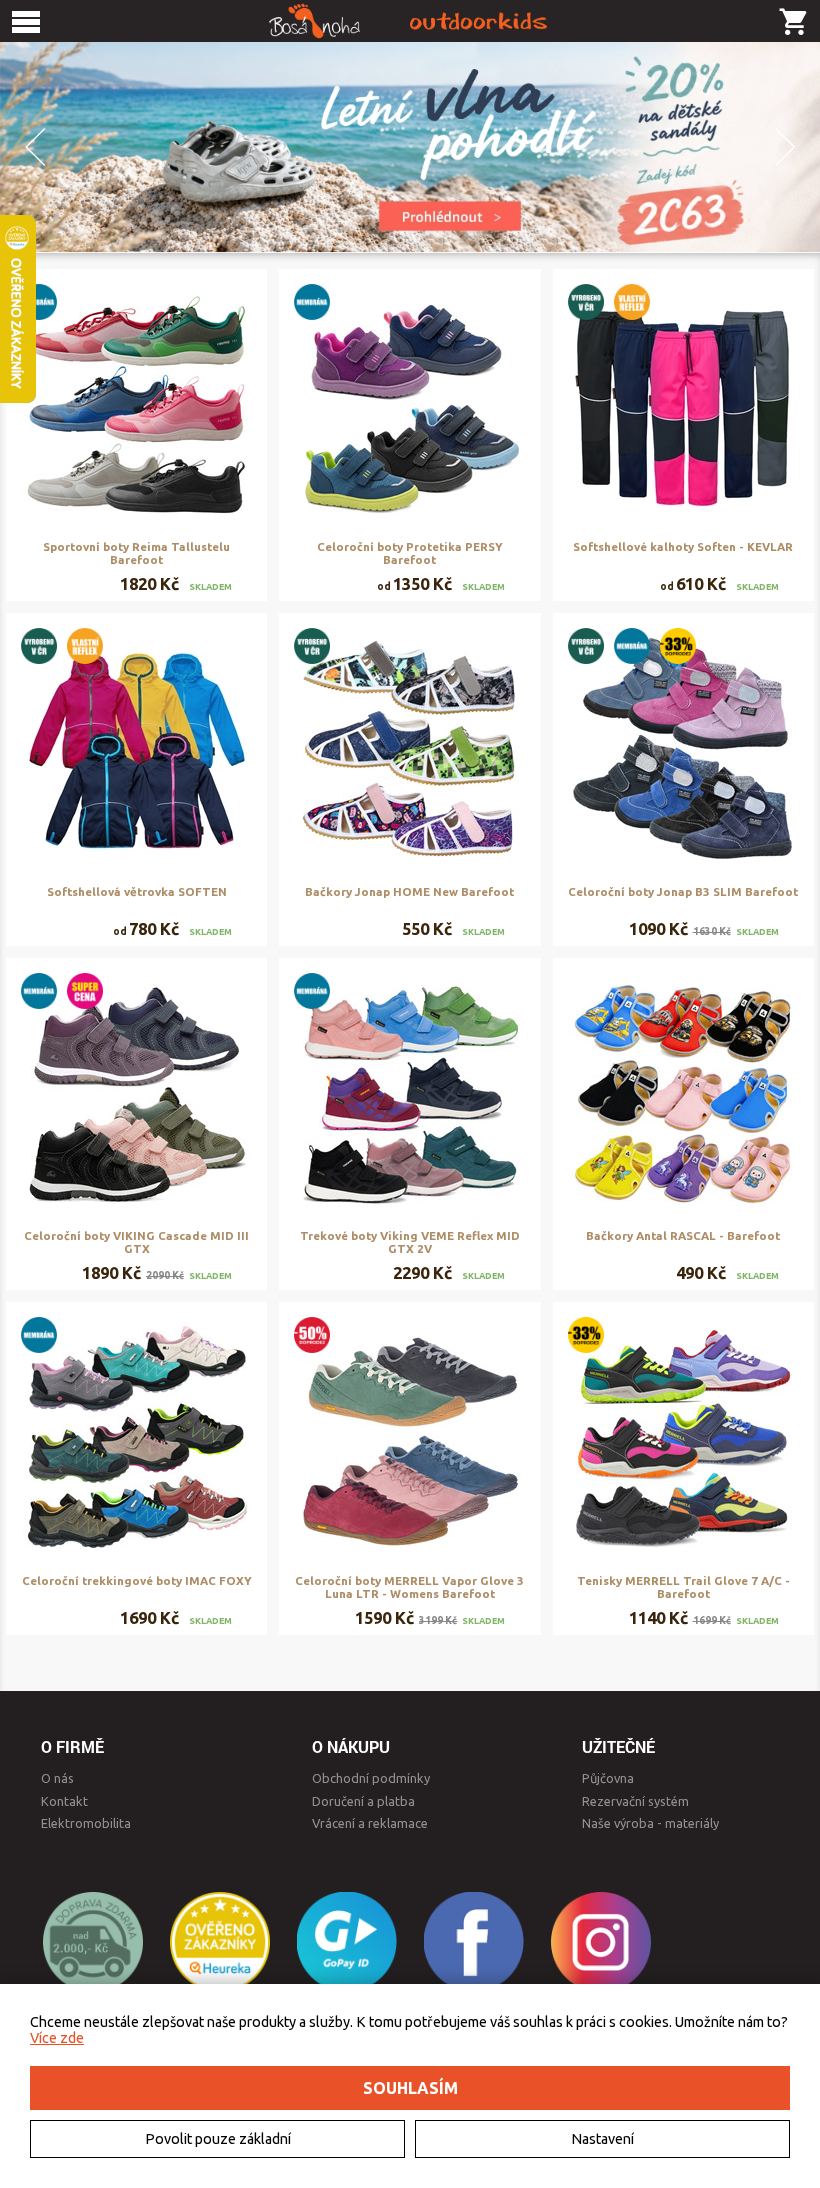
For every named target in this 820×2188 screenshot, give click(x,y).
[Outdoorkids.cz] (410, 21)
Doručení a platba (363, 1801)
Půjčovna (608, 1778)
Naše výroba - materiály (650, 1823)
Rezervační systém (635, 1801)
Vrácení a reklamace (370, 1823)
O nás (57, 1778)
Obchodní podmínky (371, 1778)
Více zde (57, 2038)
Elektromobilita (86, 1823)
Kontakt (64, 1801)
